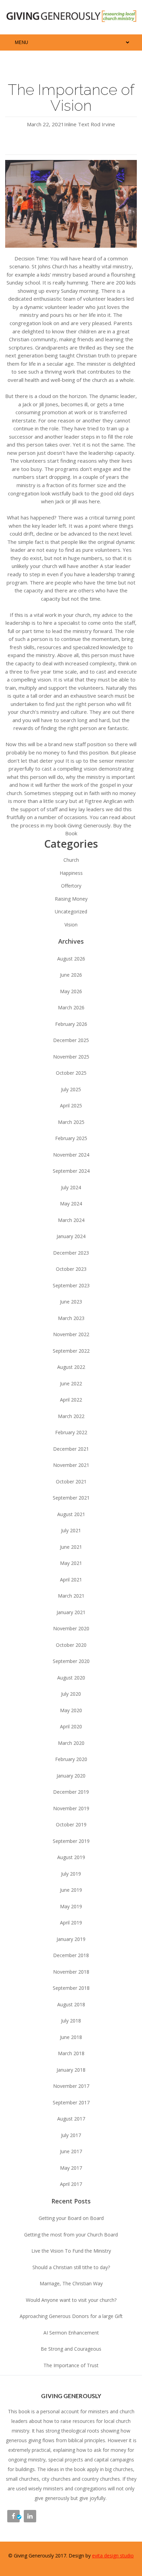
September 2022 (71, 1351)
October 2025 (71, 1073)
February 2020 (71, 1759)
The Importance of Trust (71, 2365)
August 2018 (71, 2004)
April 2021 (71, 1580)
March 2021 (71, 1596)
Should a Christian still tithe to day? (71, 2267)
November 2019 (71, 1808)
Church (71, 860)
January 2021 (71, 1612)
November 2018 (71, 1972)
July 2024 (71, 1187)
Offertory (71, 886)
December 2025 (71, 1040)
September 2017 (71, 2102)
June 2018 (71, 2037)
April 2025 (71, 1105)
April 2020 (71, 1726)
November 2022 (71, 1334)
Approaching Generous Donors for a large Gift (71, 2316)
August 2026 (71, 959)
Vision (71, 925)
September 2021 (71, 1498)
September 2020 (71, 1661)
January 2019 (71, 1939)
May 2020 (71, 1710)
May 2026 (71, 991)
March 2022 (71, 1416)
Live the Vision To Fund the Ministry (71, 2251)
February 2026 (71, 1024)
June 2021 (71, 1547)
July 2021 (71, 1530)
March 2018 (71, 2053)
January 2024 (71, 1236)
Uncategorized (71, 911)
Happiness (71, 873)
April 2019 (71, 1923)
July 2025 (71, 1089)
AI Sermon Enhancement (71, 2333)
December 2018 (71, 1955)
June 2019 (71, 1890)
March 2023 (71, 1318)
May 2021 (71, 1563)
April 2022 (71, 1400)
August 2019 (71, 1857)
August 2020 (71, 1678)
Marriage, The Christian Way (71, 2283)
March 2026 (71, 1007)
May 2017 (71, 2168)
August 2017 (71, 2119)
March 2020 (71, 1743)
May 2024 (71, 1204)
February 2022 (71, 1432)
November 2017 (71, 2086)
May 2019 (71, 1906)
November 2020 (71, 1628)
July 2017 (71, 2135)
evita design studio (113, 2556)
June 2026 (71, 975)
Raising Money (71, 899)
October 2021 (71, 1482)
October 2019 (71, 1824)
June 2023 (71, 1302)
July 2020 (71, 1694)
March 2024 (71, 1220)
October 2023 (71, 1269)
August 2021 (71, 1514)
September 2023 (71, 1285)
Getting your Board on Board (71, 2218)
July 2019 (71, 1874)
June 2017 (71, 2151)
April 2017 (71, 2184)
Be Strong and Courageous (71, 2349)
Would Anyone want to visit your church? (71, 2300)
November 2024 (71, 1155)
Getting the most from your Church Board (71, 2235)
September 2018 (71, 1988)
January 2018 (71, 2070)
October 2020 (71, 1645)
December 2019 (71, 1792)
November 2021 (71, 1465)
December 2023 (71, 1253)
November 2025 (71, 1057)
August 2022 (71, 1367)
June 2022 (71, 1383)
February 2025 (71, 1138)
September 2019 (71, 1841)
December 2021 (71, 1449)
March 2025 (71, 1122)
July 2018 (71, 2021)
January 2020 (71, 1776)
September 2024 (71, 1171)
